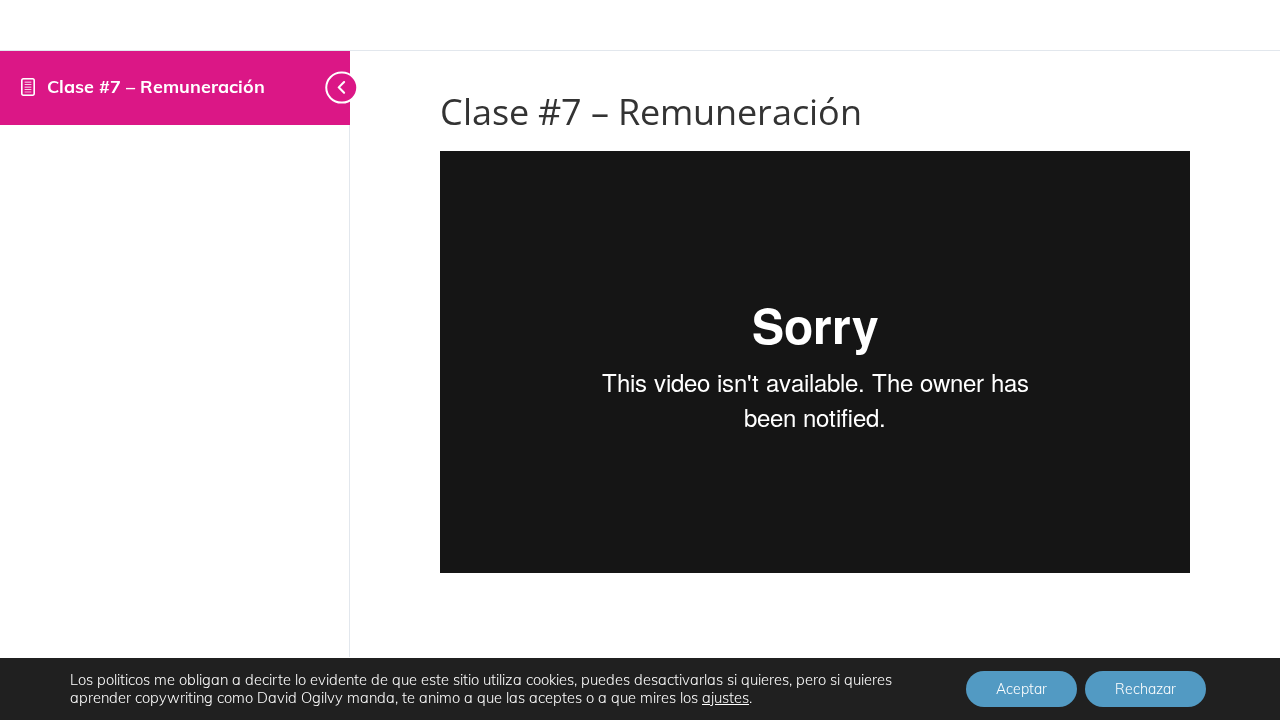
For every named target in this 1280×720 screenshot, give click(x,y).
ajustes (725, 698)
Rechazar (1145, 689)
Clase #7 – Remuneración (156, 86)
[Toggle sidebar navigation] (326, 87)
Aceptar (1021, 689)
